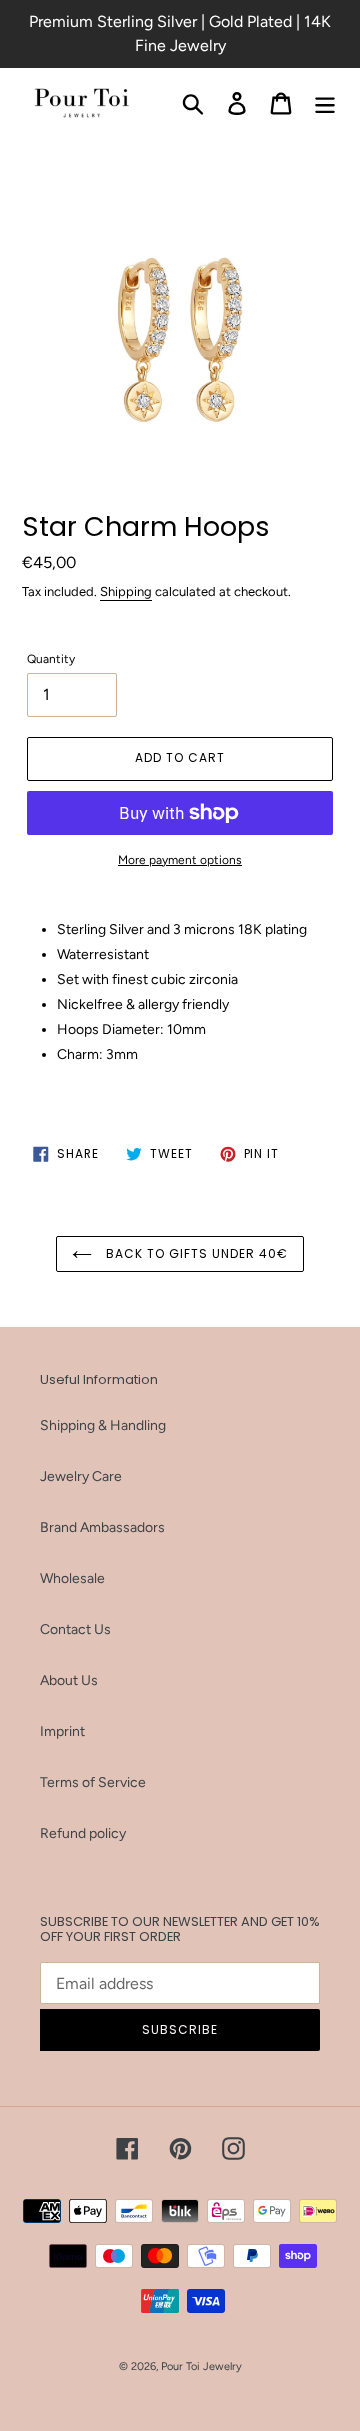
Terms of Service (93, 1782)
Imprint (62, 1731)
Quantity (51, 659)
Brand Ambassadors (102, 1527)
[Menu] (325, 103)
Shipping (126, 591)
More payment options (180, 860)
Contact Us (75, 1629)
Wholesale (72, 1578)
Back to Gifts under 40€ (194, 1253)
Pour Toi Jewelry (201, 2366)
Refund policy (83, 1833)
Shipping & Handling (103, 1425)
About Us (69, 1680)
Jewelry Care (81, 1476)
